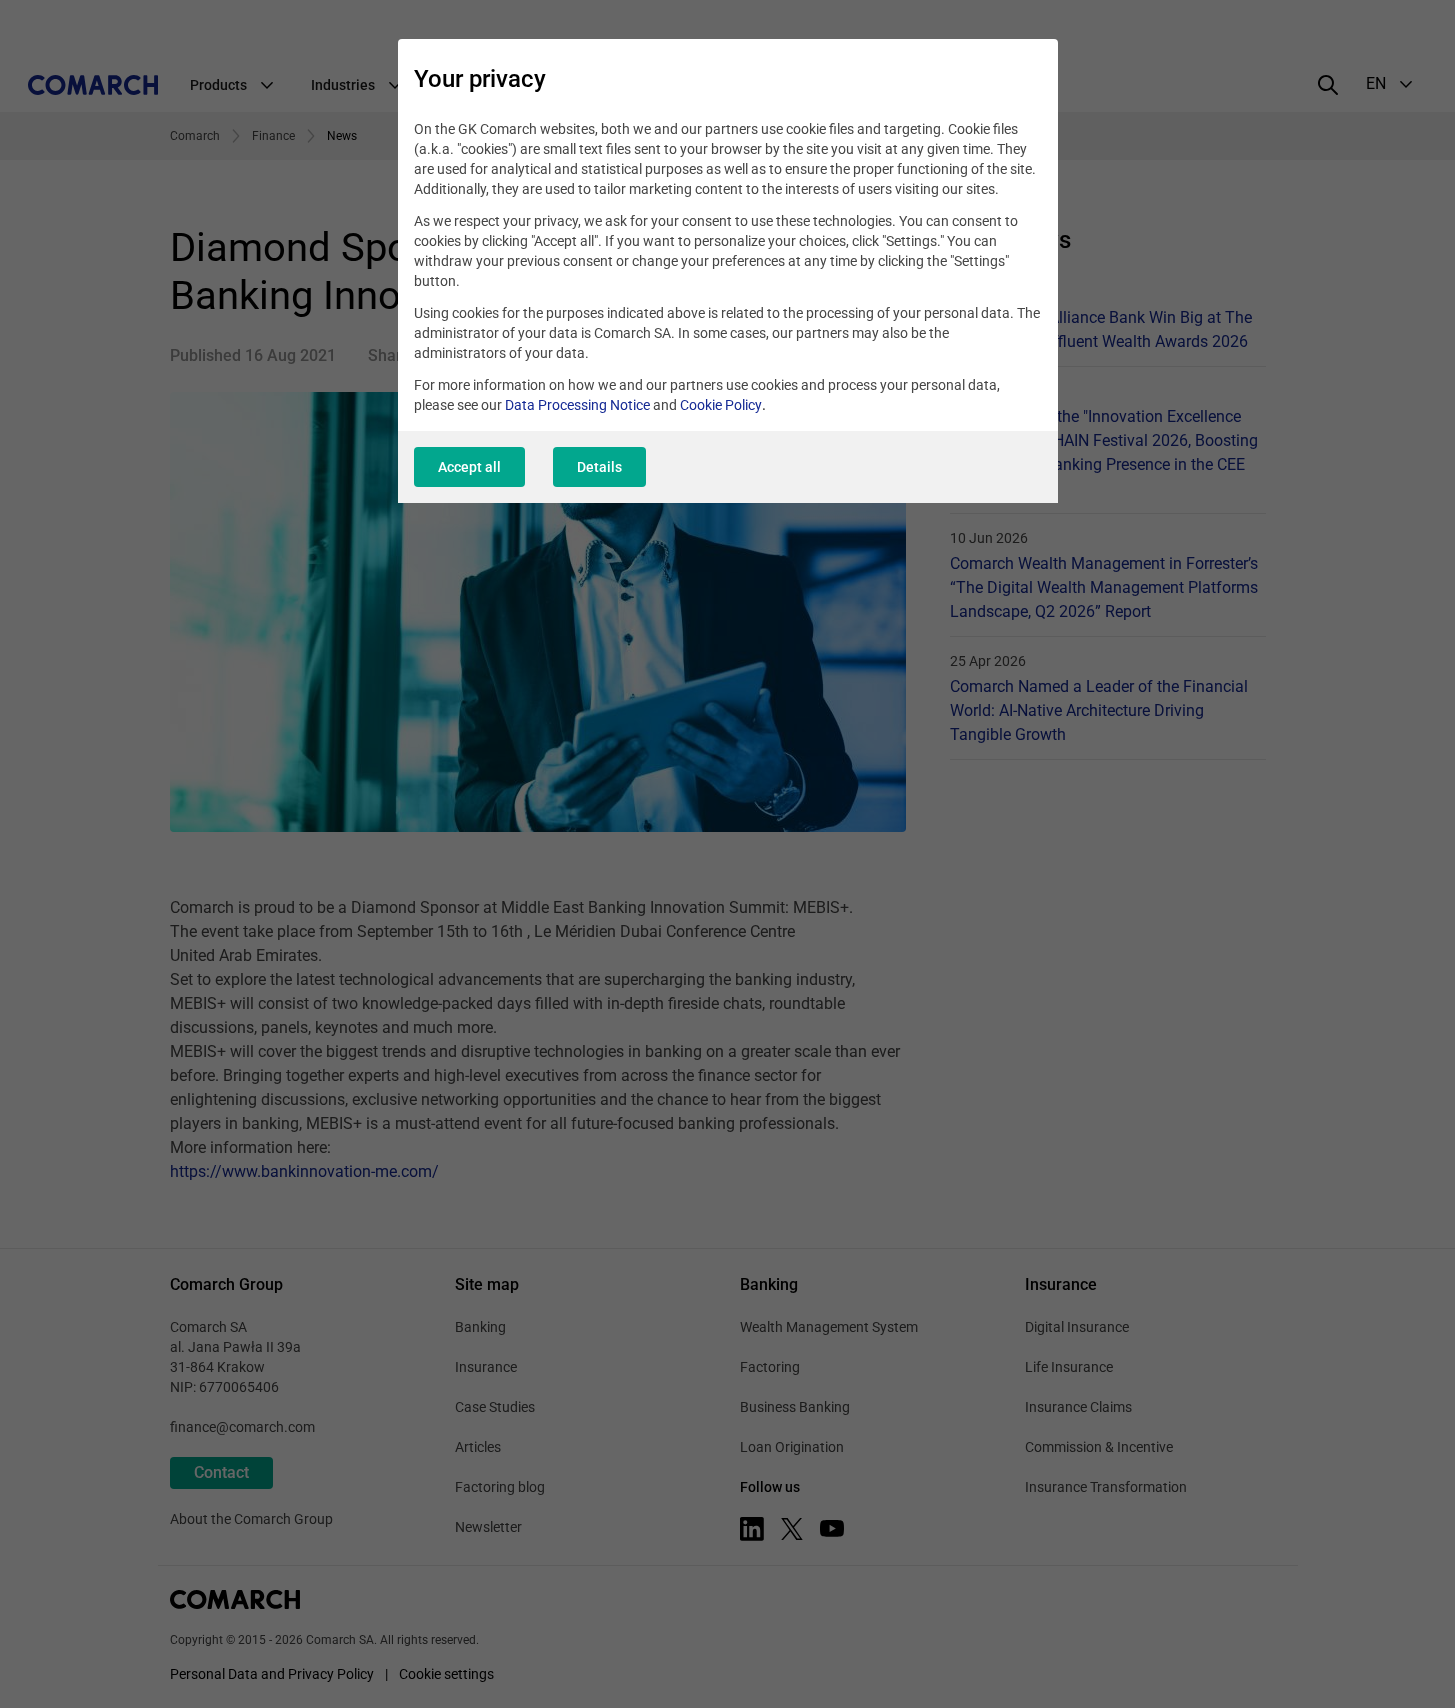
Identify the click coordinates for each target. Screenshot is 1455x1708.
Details (599, 467)
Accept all (469, 467)
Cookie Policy (721, 405)
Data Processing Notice (577, 405)
